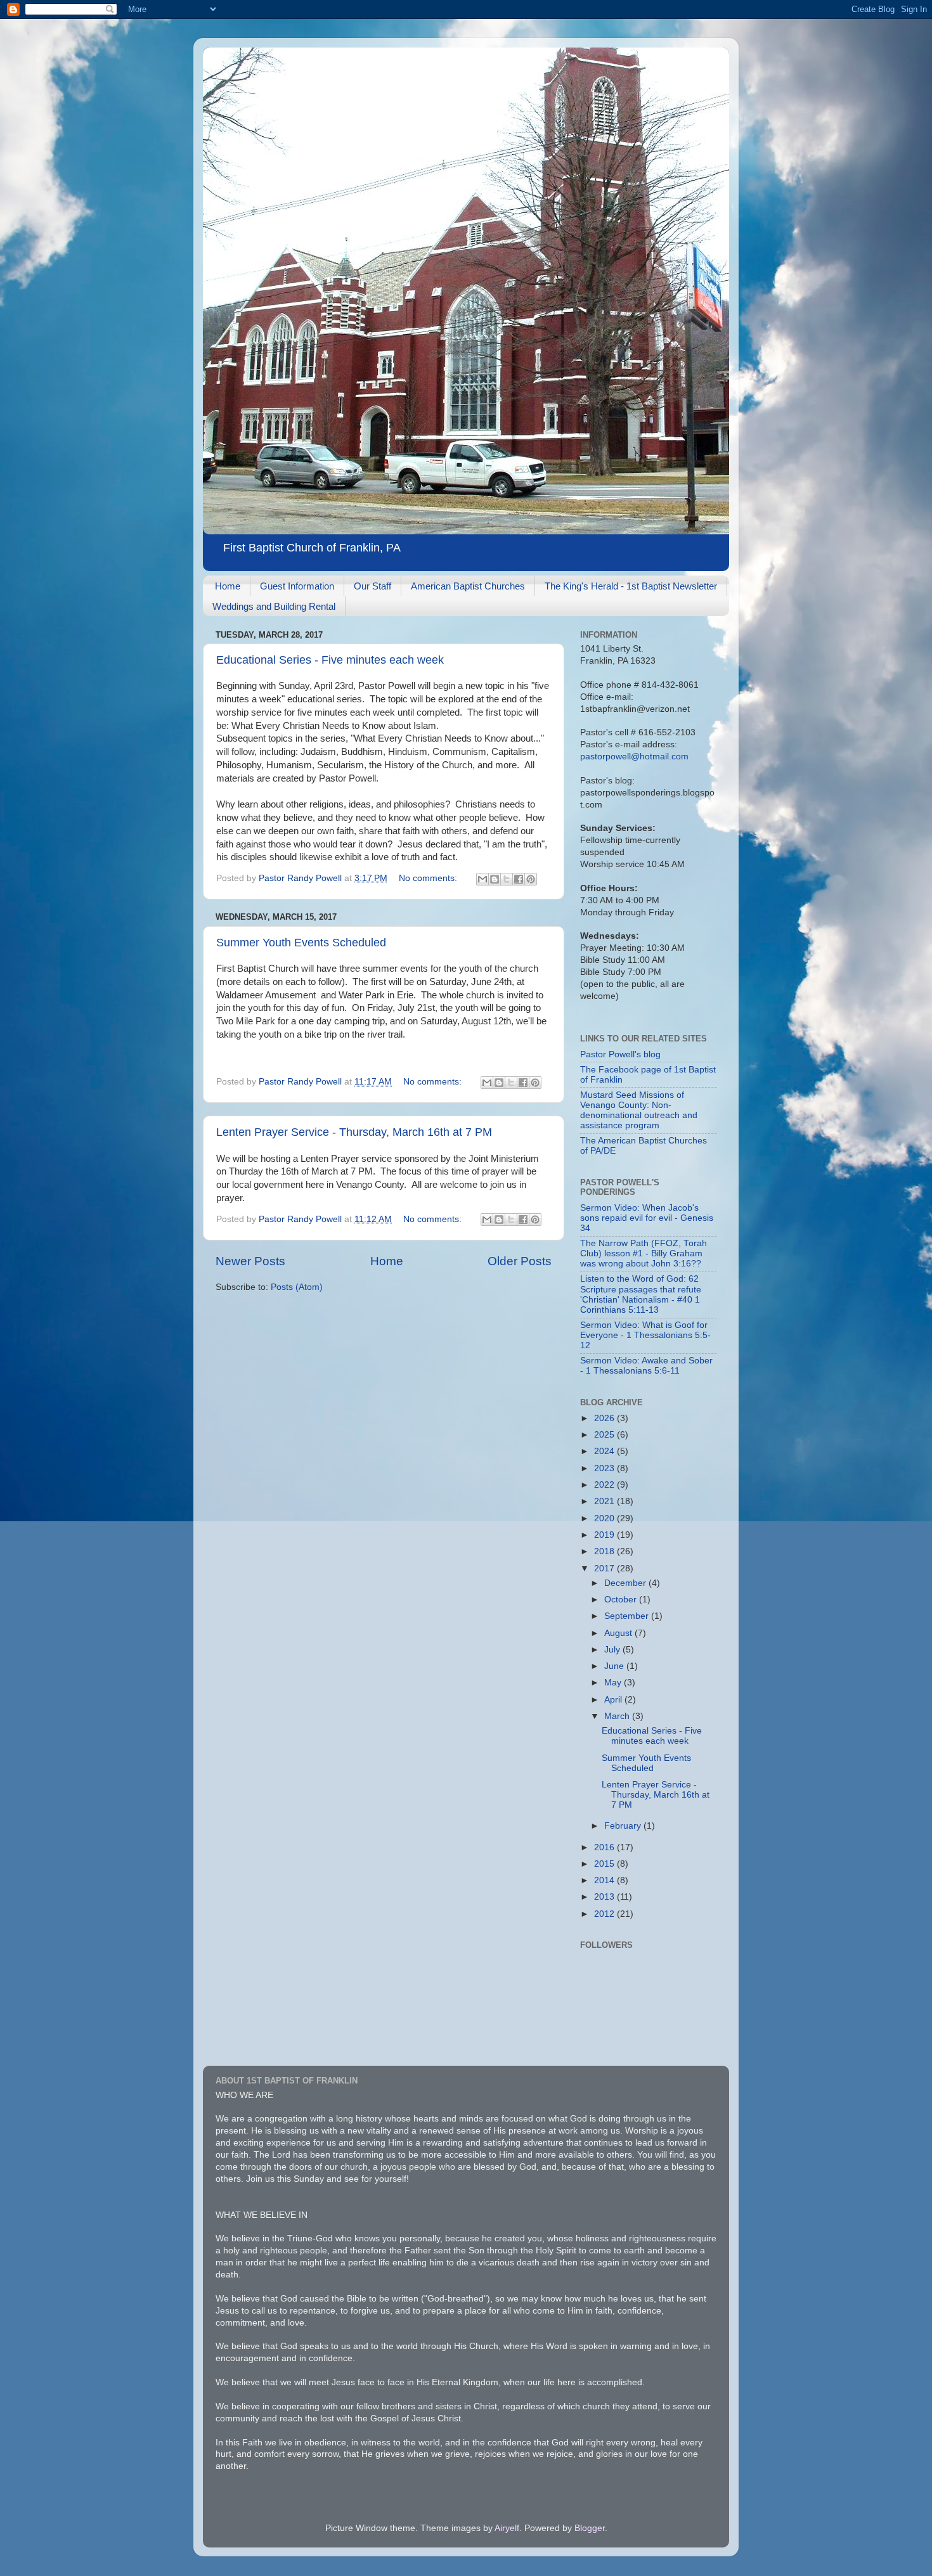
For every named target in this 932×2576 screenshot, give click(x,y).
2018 (605, 1551)
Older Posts (520, 1261)
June (615, 1666)
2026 (605, 1418)
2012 (605, 1914)
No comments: (429, 878)
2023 (605, 1468)
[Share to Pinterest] (531, 879)
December (626, 1583)
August (619, 1633)
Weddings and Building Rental (274, 606)
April (614, 1700)
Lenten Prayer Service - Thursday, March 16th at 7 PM (354, 1132)
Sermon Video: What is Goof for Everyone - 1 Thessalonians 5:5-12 (645, 1335)
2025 (605, 1435)
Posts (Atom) (297, 1287)
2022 (605, 1485)
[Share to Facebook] (519, 879)
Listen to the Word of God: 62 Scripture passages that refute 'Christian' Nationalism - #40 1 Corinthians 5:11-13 (641, 1294)
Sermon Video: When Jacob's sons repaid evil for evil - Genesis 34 (647, 1218)
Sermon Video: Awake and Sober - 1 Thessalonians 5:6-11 (646, 1366)
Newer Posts (250, 1261)
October (622, 1600)
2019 (605, 1535)
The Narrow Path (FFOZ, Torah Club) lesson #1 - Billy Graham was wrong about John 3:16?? (644, 1253)
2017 (605, 1568)
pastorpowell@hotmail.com (634, 757)
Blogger (590, 2528)
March (618, 1716)
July (613, 1650)
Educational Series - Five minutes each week (330, 660)
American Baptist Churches (468, 586)
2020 (605, 1518)
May (614, 1683)
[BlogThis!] (495, 879)
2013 (605, 1897)
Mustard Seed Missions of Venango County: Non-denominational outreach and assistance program (639, 1111)
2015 (605, 1864)
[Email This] (482, 879)
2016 (605, 1847)
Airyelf (507, 2528)
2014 (605, 1880)
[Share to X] (507, 879)
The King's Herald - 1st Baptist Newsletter (631, 586)
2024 (605, 1451)
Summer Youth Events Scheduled (301, 943)
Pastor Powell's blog (620, 1054)
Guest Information (297, 586)
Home (228, 586)
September (628, 1616)
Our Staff (372, 586)
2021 (605, 1501)
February (624, 1826)
